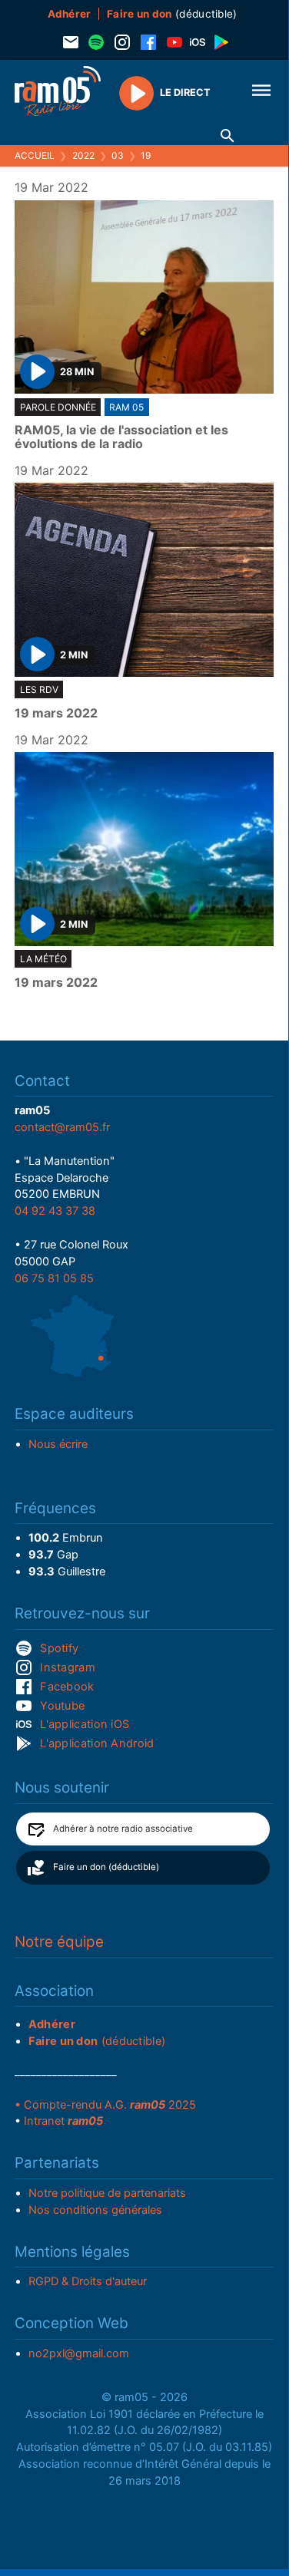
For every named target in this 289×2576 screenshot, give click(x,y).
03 (118, 155)
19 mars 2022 (56, 714)
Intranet (63, 2121)
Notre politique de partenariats (107, 2193)
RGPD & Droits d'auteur (88, 2281)
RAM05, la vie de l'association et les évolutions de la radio (121, 437)
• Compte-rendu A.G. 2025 (105, 2105)
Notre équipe (59, 1942)
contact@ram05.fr (62, 1127)
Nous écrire (58, 1444)
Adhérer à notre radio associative (123, 1829)
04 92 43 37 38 (55, 1211)
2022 (83, 155)
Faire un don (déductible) (106, 1867)
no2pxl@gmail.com (79, 2353)
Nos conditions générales (95, 2210)
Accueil (35, 155)
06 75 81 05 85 (54, 1278)
